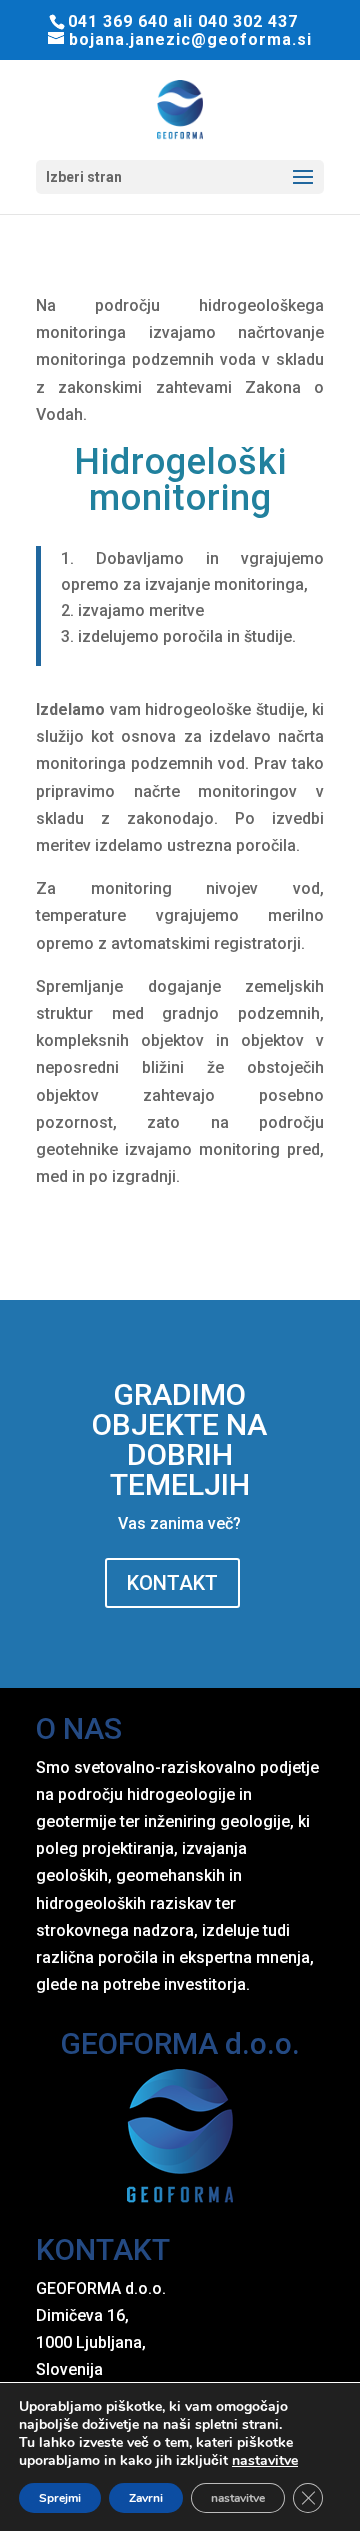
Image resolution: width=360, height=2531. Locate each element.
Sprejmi (60, 2498)
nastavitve (265, 2461)
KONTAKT (172, 1583)
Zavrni (146, 2498)
